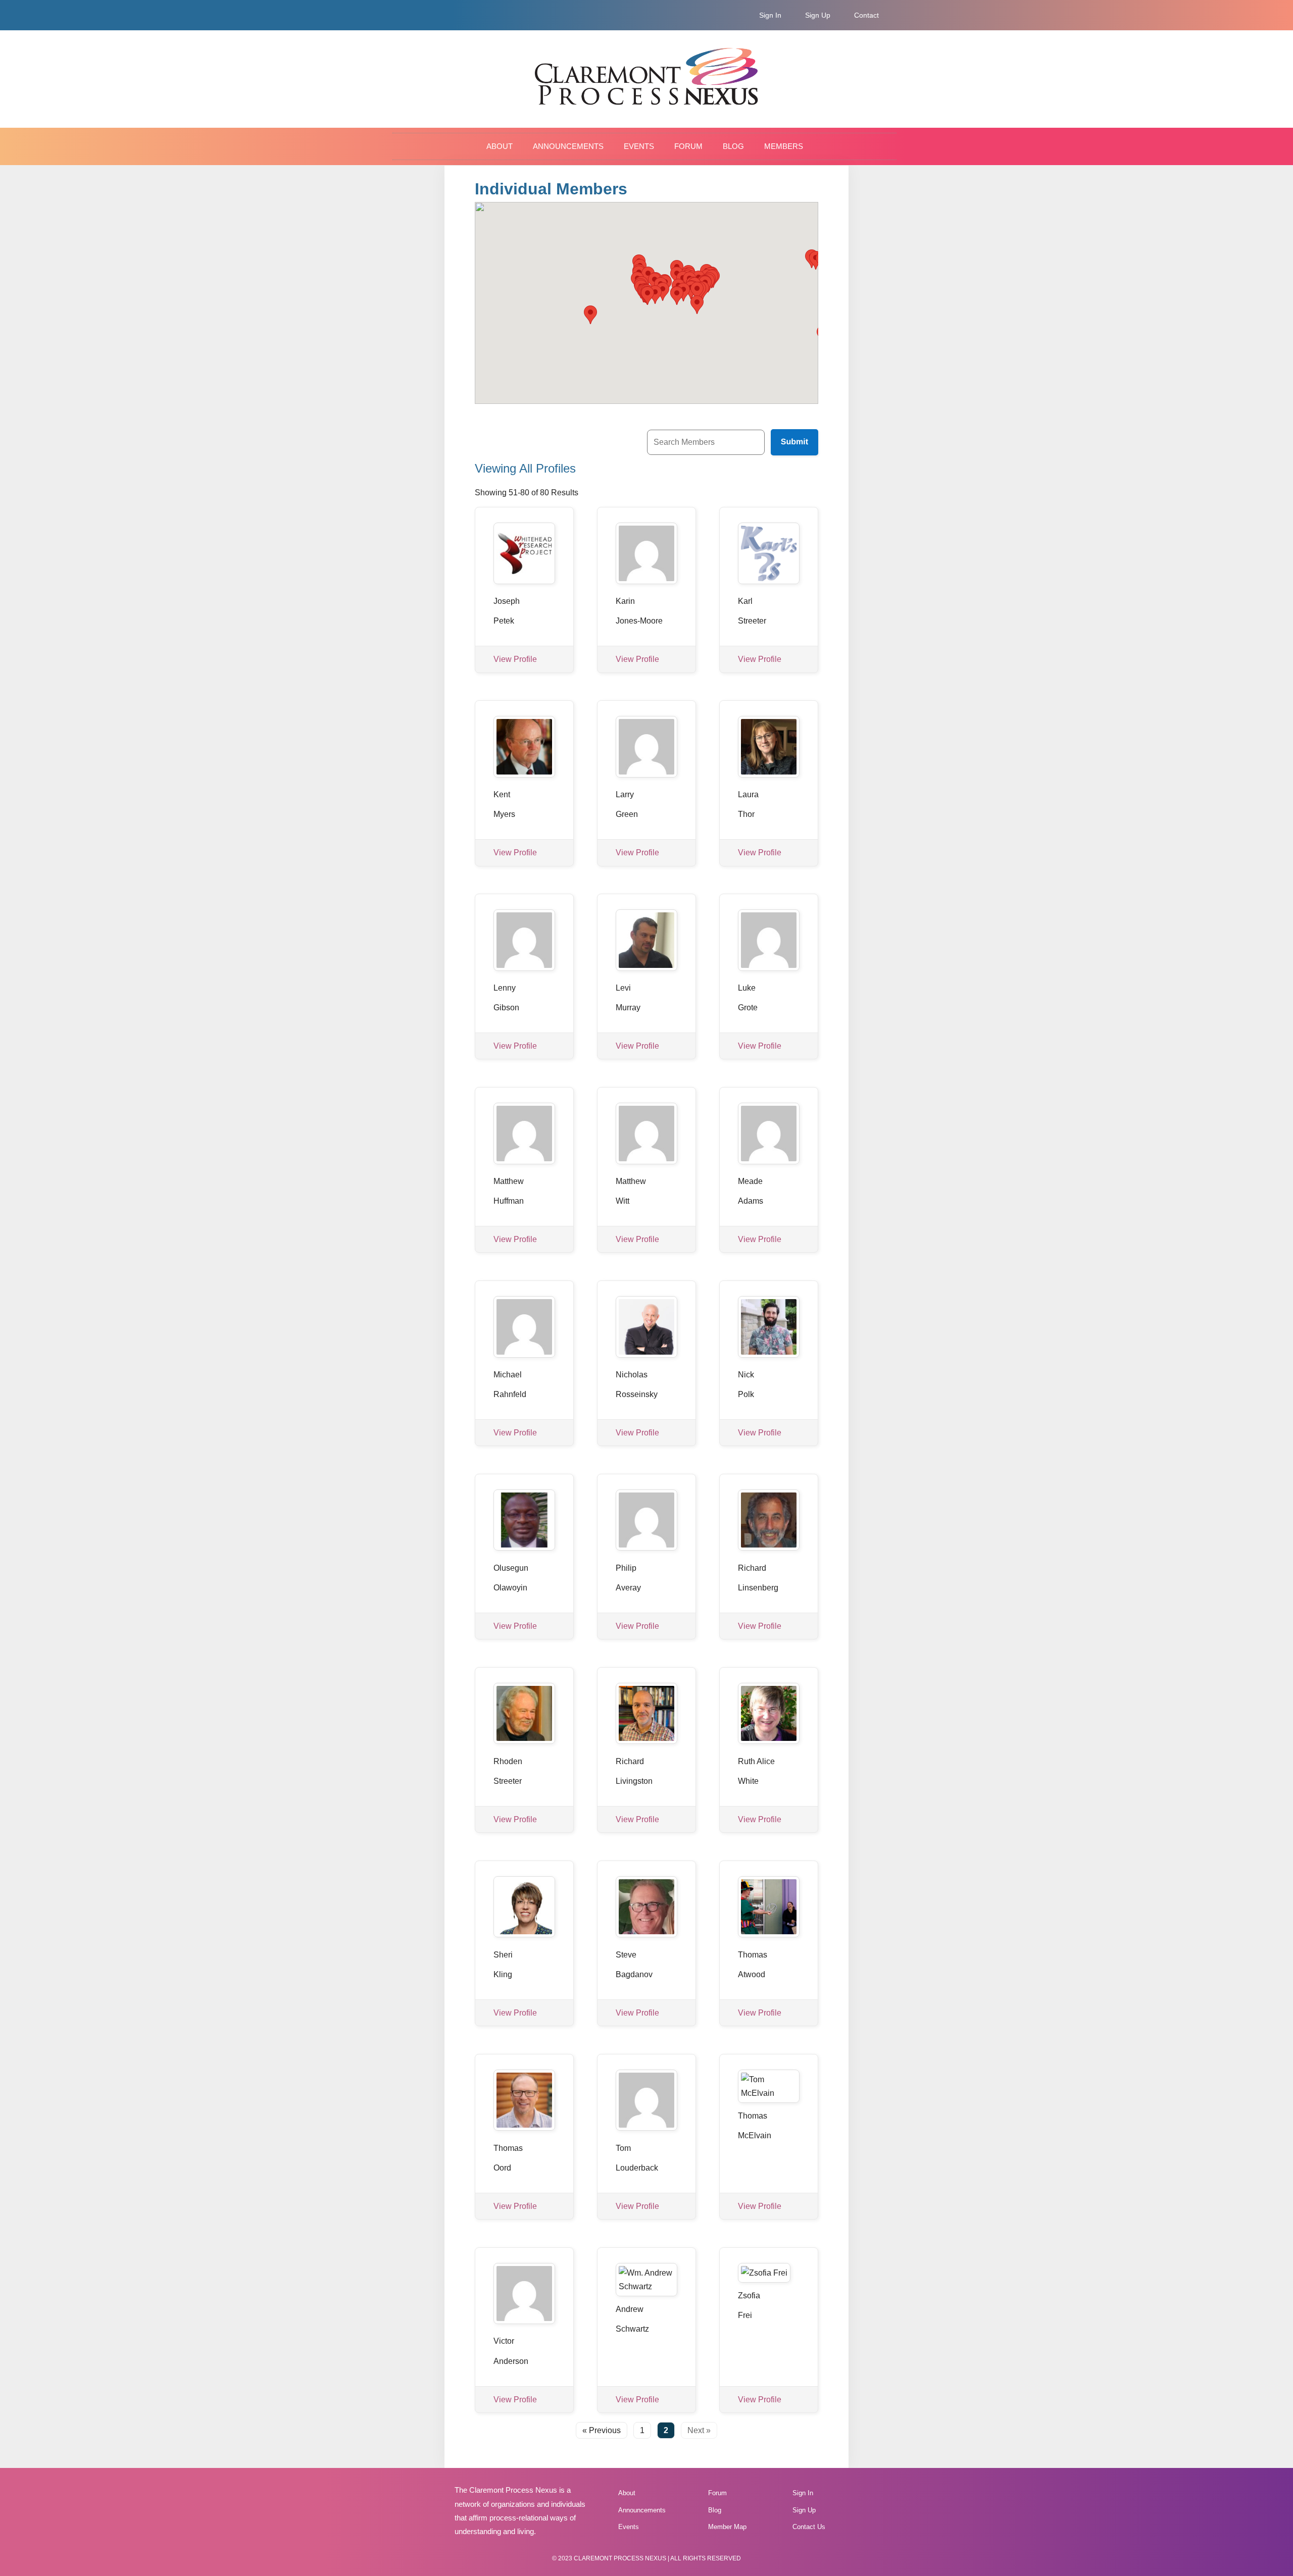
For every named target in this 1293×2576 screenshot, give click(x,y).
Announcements (568, 146)
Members (784, 146)
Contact (866, 15)
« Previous (602, 2430)
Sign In (770, 15)
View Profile (515, 659)
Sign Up (818, 15)
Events (639, 146)
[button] (697, 305)
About (500, 146)
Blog (733, 146)
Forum (688, 146)
